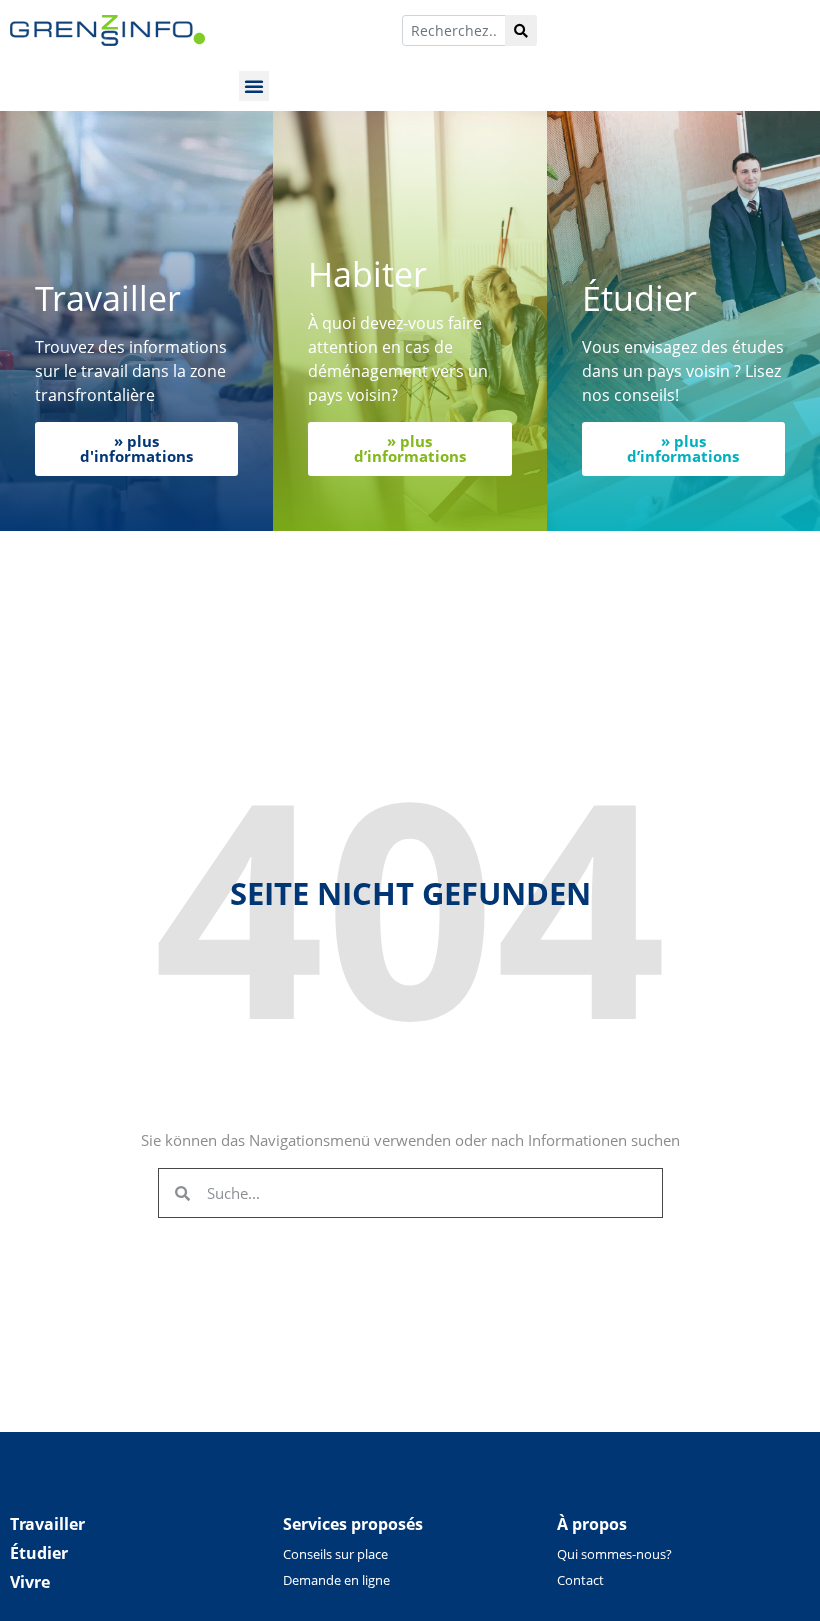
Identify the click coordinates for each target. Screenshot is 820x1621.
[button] (254, 86)
